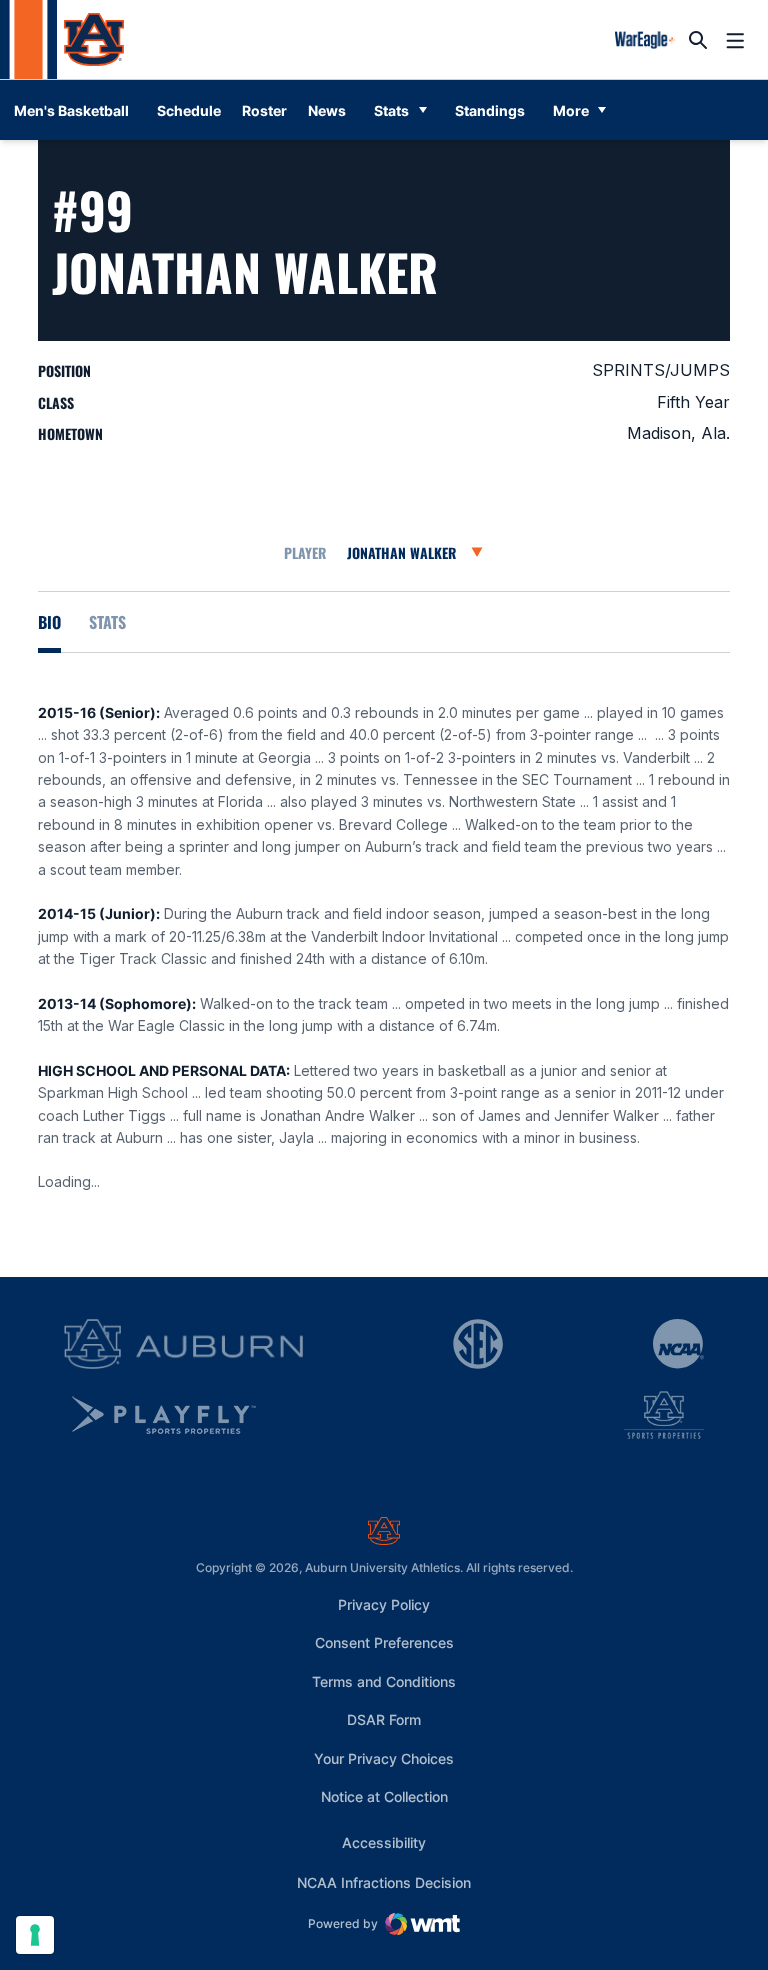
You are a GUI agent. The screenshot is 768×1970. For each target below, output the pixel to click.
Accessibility (384, 1842)
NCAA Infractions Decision (384, 1882)
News (327, 110)
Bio (49, 622)
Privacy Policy (384, 1604)
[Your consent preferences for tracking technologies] (35, 1935)
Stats (391, 110)
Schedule (189, 110)
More (571, 110)
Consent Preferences (384, 1642)
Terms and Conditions (384, 1681)
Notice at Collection (384, 1796)
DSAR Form (384, 1719)
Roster (264, 110)
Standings (490, 110)
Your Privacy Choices (384, 1758)
